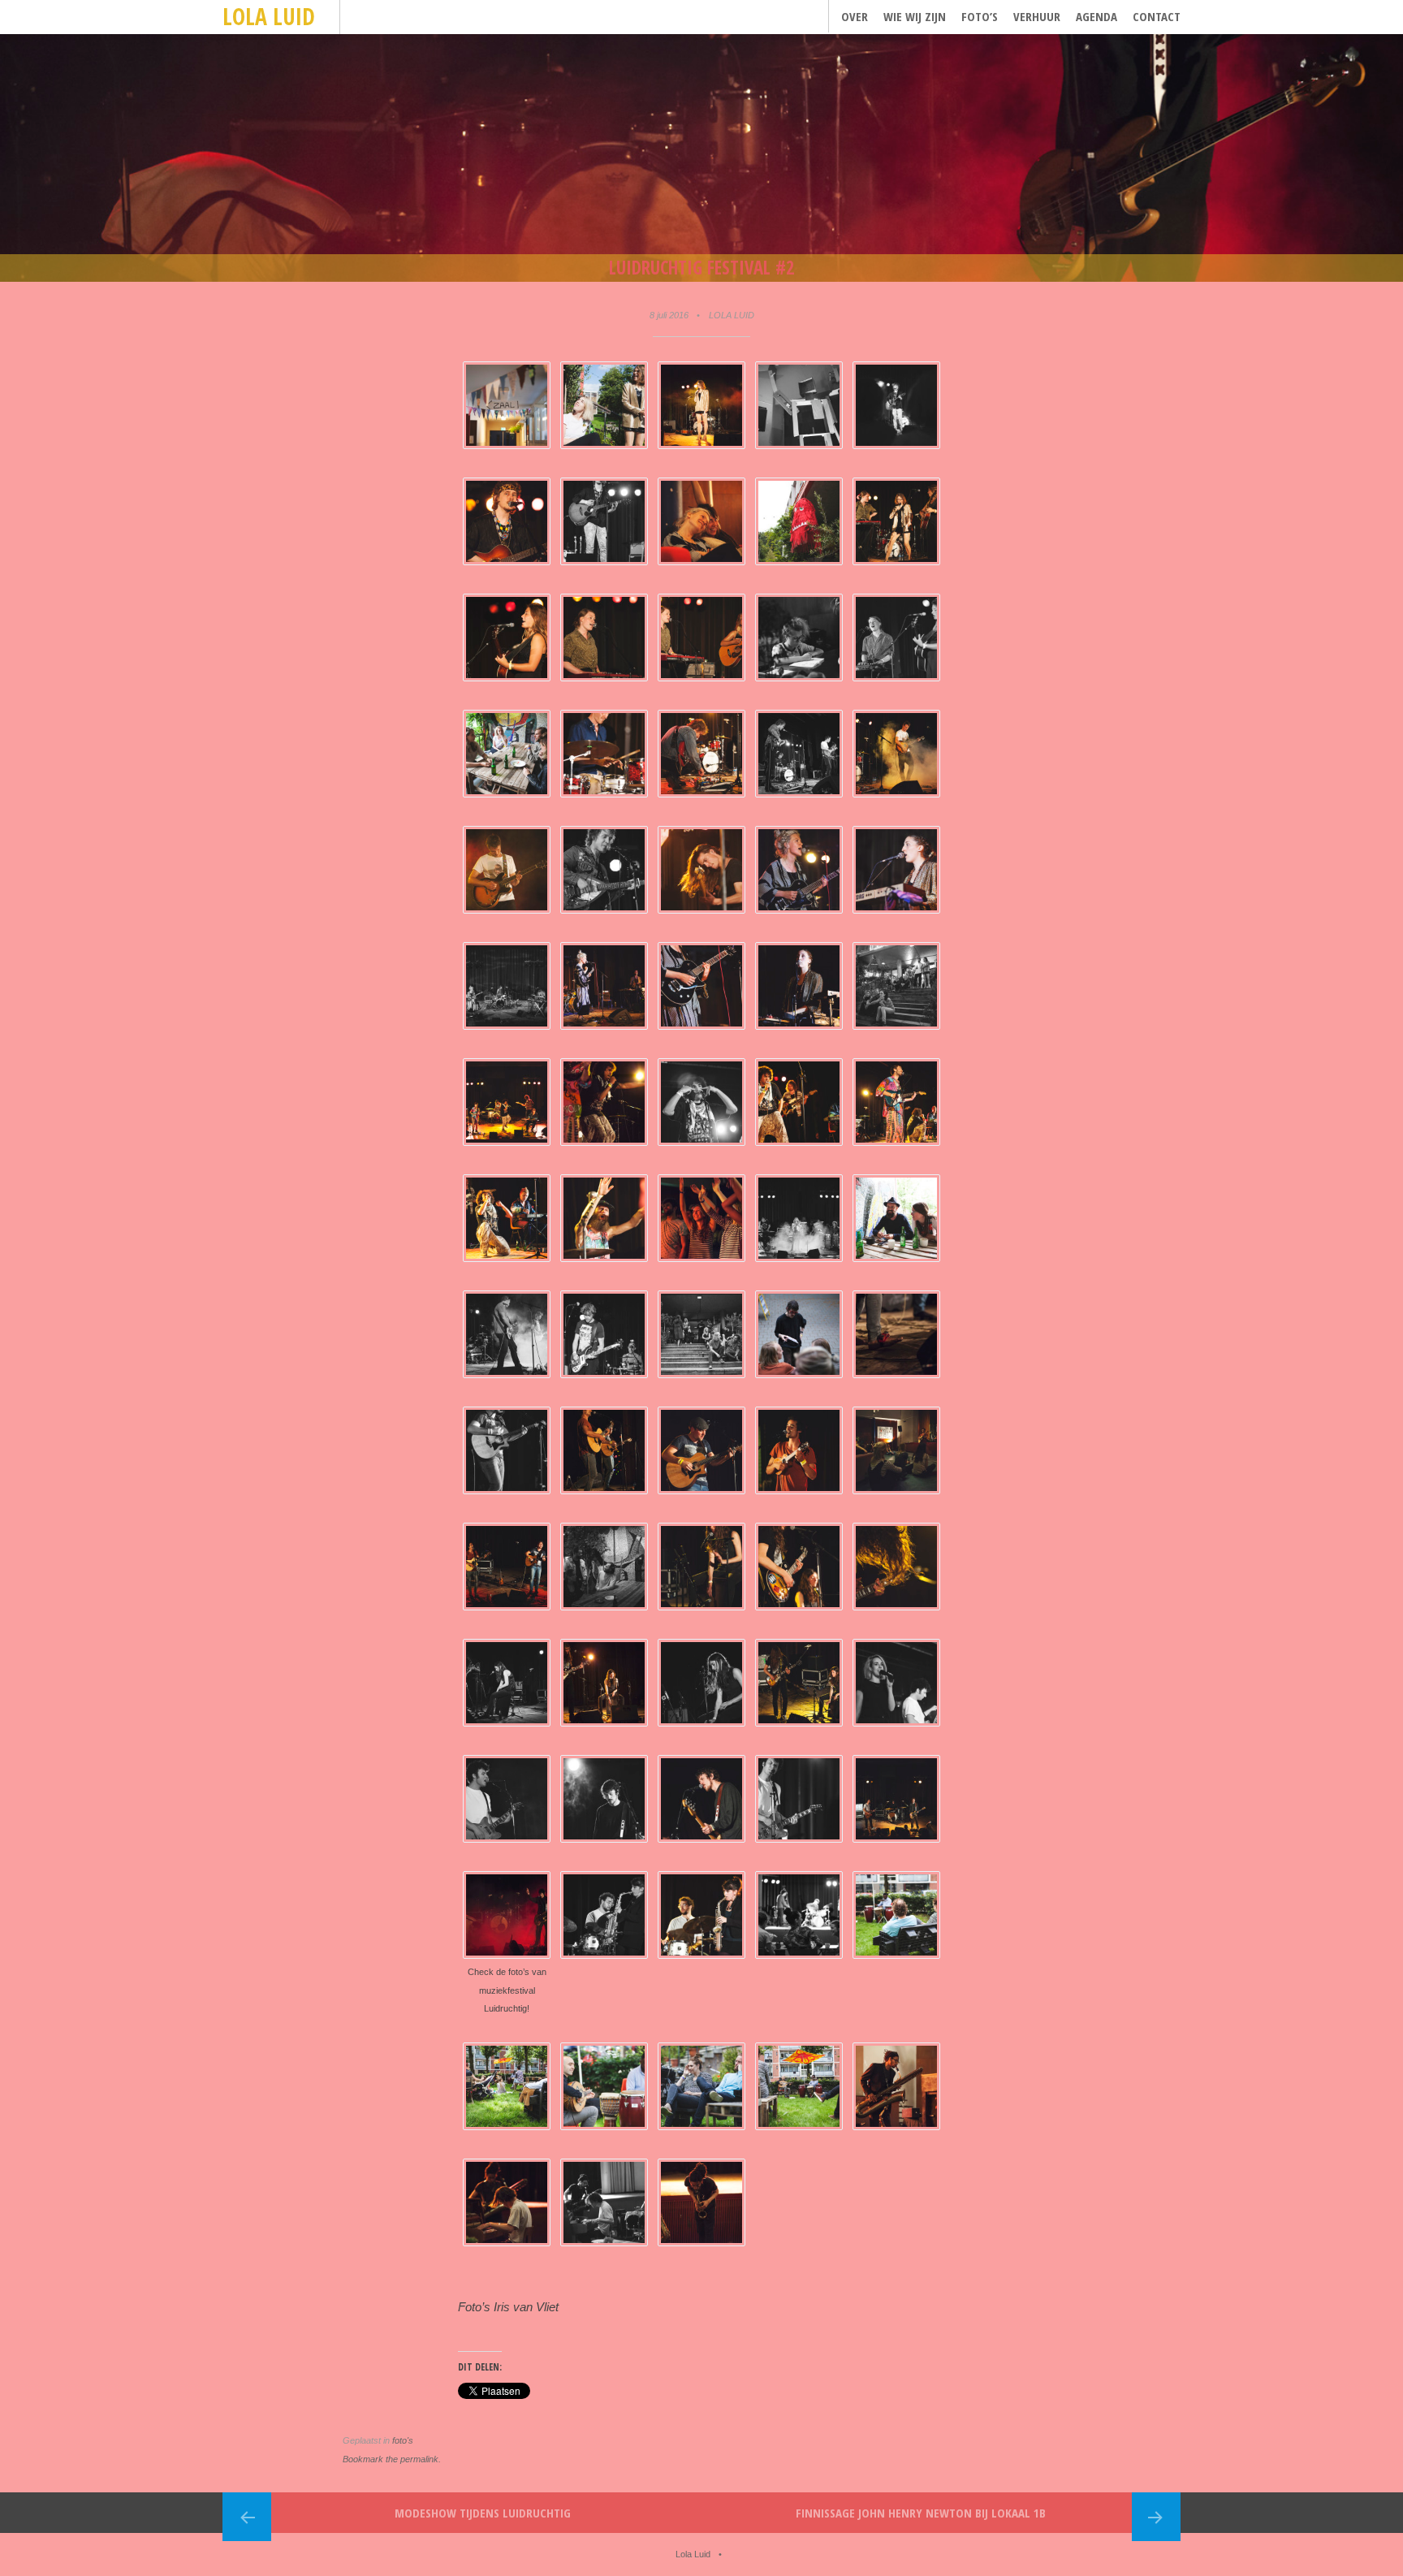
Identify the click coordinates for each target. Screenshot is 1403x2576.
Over (855, 16)
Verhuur (1037, 16)
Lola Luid (269, 16)
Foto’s (980, 16)
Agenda (1096, 16)
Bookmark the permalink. (392, 2459)
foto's (403, 2440)
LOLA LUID (732, 315)
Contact (1157, 16)
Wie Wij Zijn (915, 16)
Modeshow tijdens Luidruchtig (483, 2513)
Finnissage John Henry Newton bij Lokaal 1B (921, 2513)
